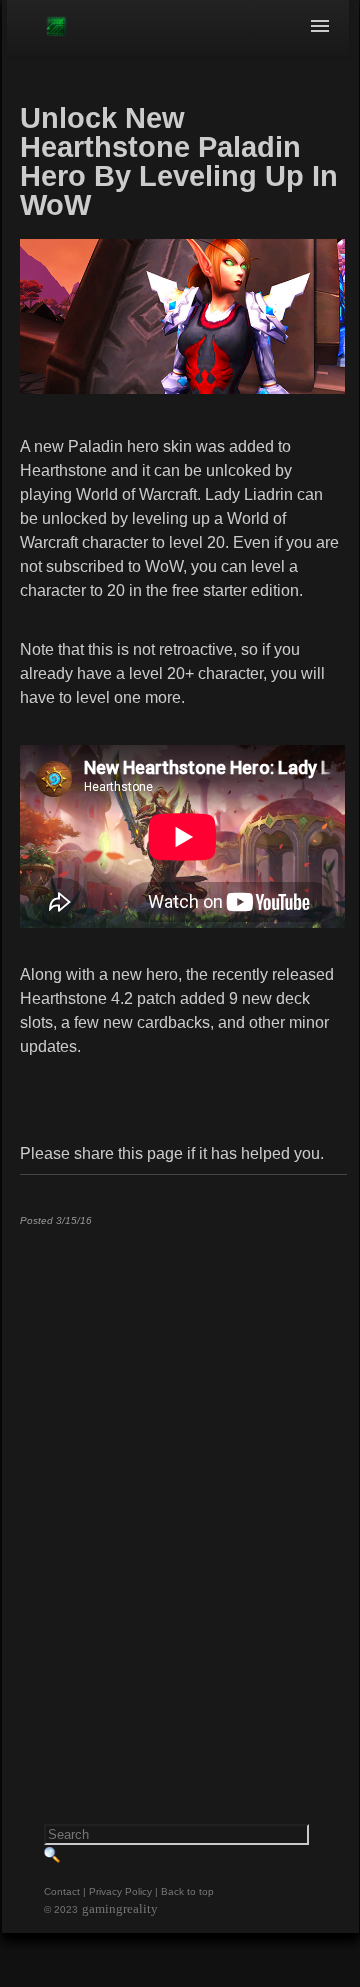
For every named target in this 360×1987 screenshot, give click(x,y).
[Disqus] (182, 1491)
